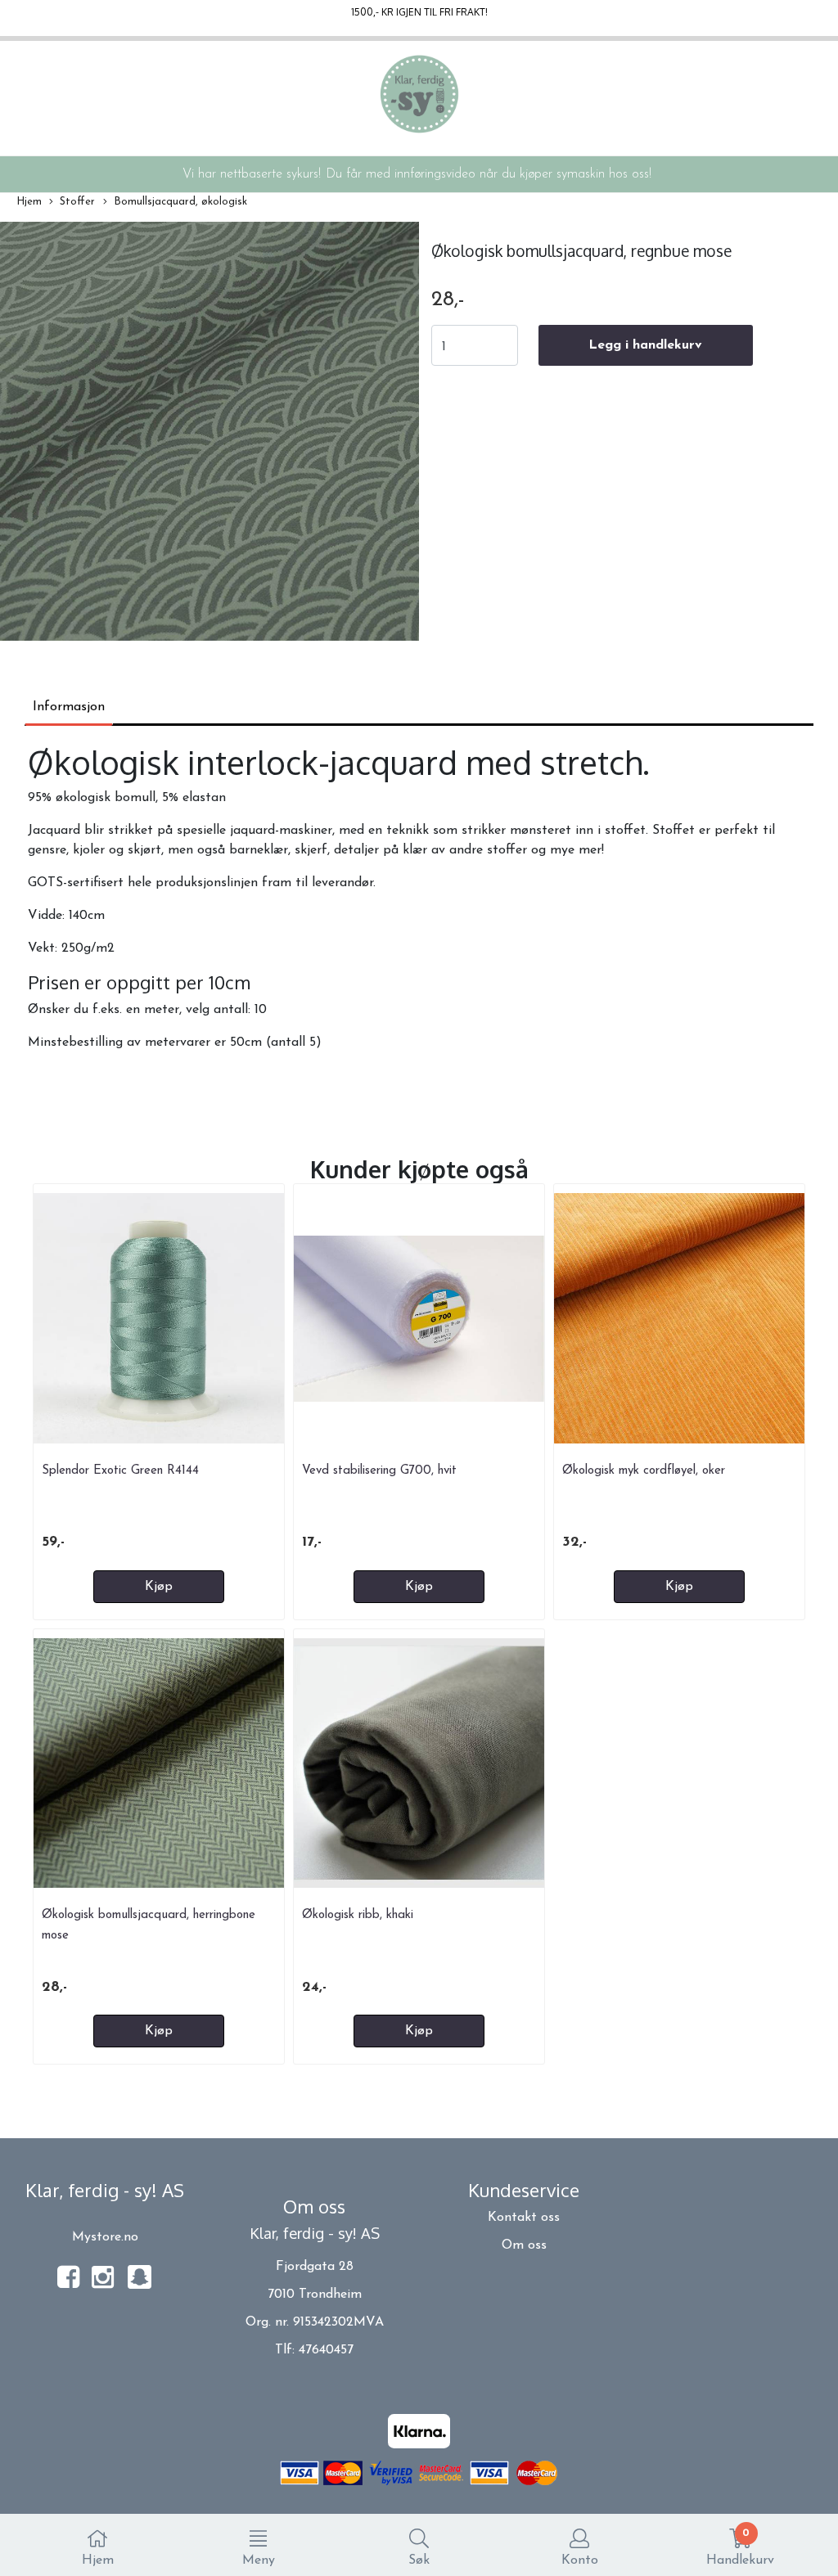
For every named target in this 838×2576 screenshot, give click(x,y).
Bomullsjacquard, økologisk (180, 202)
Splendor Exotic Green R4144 (120, 1471)
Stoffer (77, 202)
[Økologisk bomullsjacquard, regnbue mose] (209, 435)
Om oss (524, 2245)
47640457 (326, 2350)
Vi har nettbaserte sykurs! (252, 174)
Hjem (29, 202)
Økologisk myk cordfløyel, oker (644, 1471)
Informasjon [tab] (69, 707)
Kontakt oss (524, 2218)
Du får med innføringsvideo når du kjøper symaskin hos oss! (489, 174)
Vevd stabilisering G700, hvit (379, 1471)
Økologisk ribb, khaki (358, 1915)
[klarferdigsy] (140, 2286)
